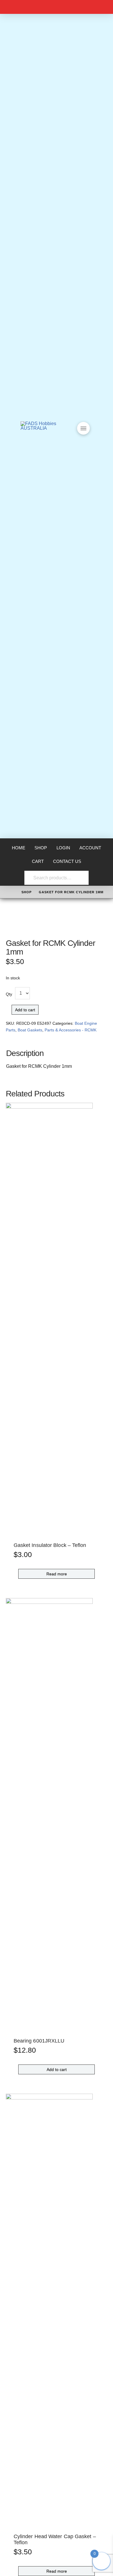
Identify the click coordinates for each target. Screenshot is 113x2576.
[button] (83, 428)
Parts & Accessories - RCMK (71, 1030)
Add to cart (25, 1010)
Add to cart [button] (57, 2069)
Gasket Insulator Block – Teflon (50, 1545)
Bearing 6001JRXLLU (39, 2041)
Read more (57, 1574)
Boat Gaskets (30, 1030)
